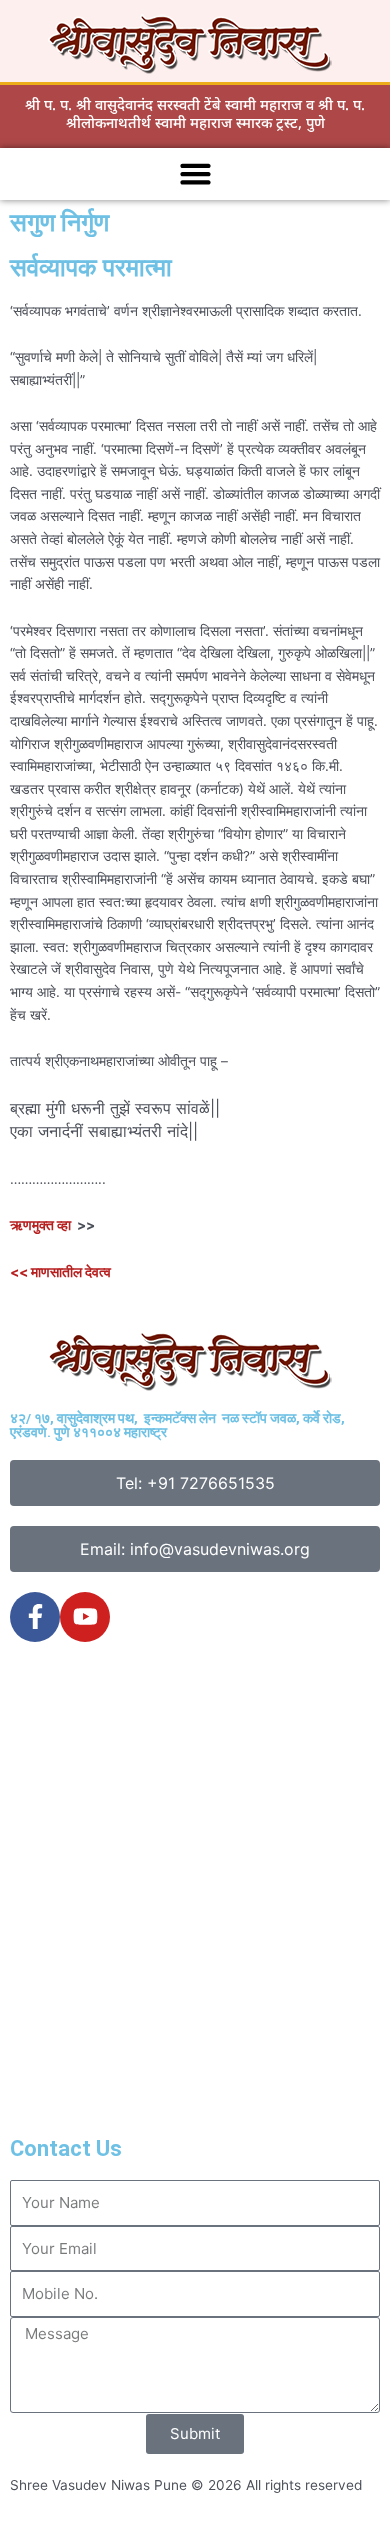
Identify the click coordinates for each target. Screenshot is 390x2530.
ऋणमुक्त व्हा (40, 1225)
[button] (195, 174)
